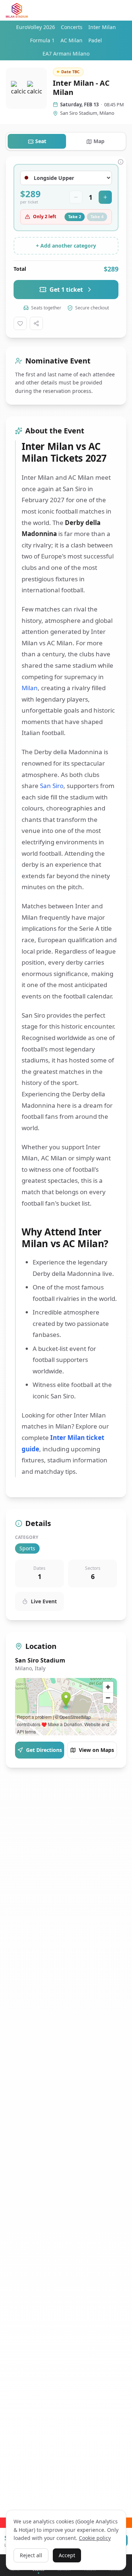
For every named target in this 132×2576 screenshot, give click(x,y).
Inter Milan (102, 27)
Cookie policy (95, 2538)
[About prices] (121, 162)
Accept (67, 2555)
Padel (95, 40)
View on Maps (96, 1750)
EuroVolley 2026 (36, 27)
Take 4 (97, 217)
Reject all (31, 2555)
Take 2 (75, 217)
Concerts (72, 27)
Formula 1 (42, 40)
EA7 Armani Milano (66, 54)
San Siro (52, 786)
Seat (41, 141)
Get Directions (44, 1750)
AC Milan (71, 40)
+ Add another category (66, 246)
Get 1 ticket (66, 290)
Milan (30, 688)
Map (99, 141)
